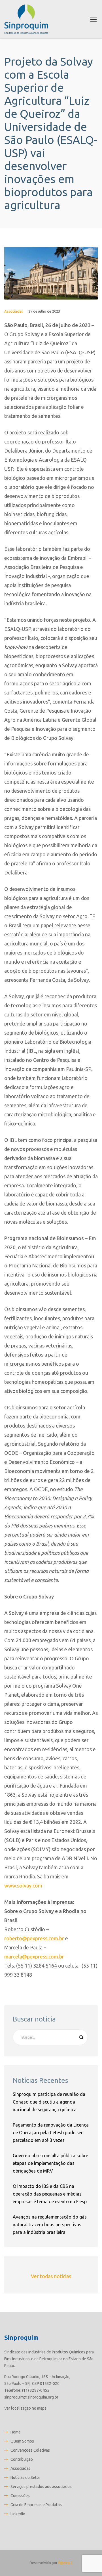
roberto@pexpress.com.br (34, 1938)
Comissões (20, 2496)
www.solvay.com (23, 1886)
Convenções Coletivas (30, 2450)
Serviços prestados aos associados (41, 2487)
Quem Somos (22, 2441)
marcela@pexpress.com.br (34, 1956)
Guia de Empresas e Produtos (36, 2505)
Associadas (14, 311)
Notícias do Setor (25, 2477)
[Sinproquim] (26, 19)
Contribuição (22, 2459)
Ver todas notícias (51, 2276)
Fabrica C (65, 2563)
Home (16, 2432)
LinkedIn (18, 2514)
